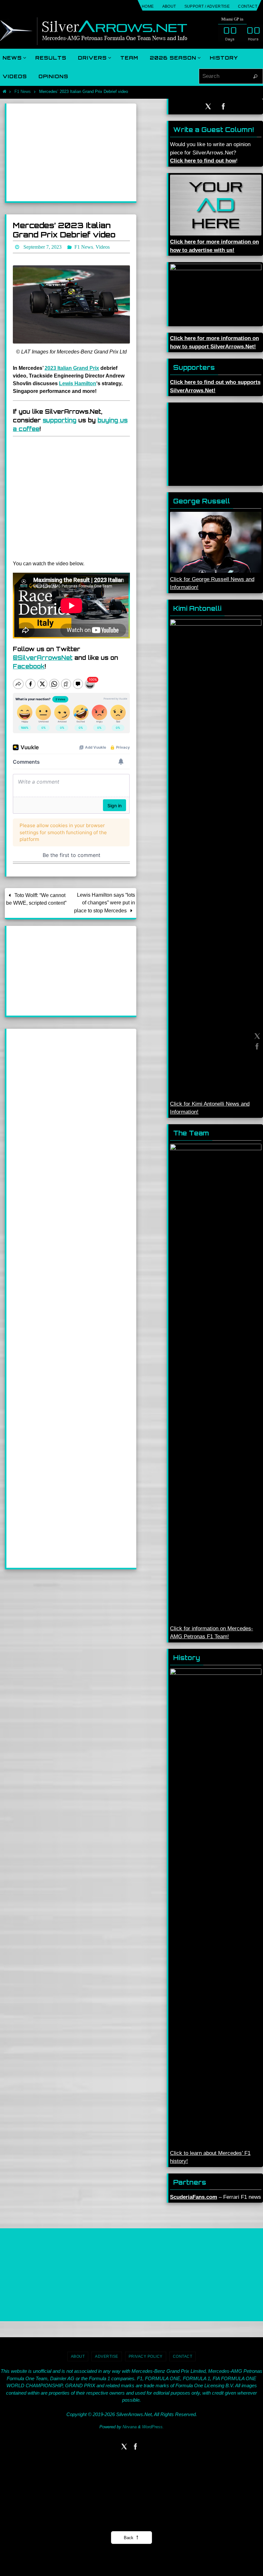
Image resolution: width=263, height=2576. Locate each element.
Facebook (29, 664)
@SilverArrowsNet (43, 656)
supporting (59, 418)
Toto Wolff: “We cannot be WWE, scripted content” (36, 897)
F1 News (23, 91)
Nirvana (130, 2427)
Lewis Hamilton (78, 382)
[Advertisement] (71, 152)
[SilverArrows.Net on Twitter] (256, 1036)
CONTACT (248, 6)
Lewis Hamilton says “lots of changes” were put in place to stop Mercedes (105, 901)
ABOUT (169, 6)
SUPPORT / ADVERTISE (207, 6)
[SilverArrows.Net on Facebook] (256, 1046)
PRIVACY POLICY (146, 2356)
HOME (148, 6)
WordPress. (153, 2427)
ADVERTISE (107, 2356)
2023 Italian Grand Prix (72, 366)
